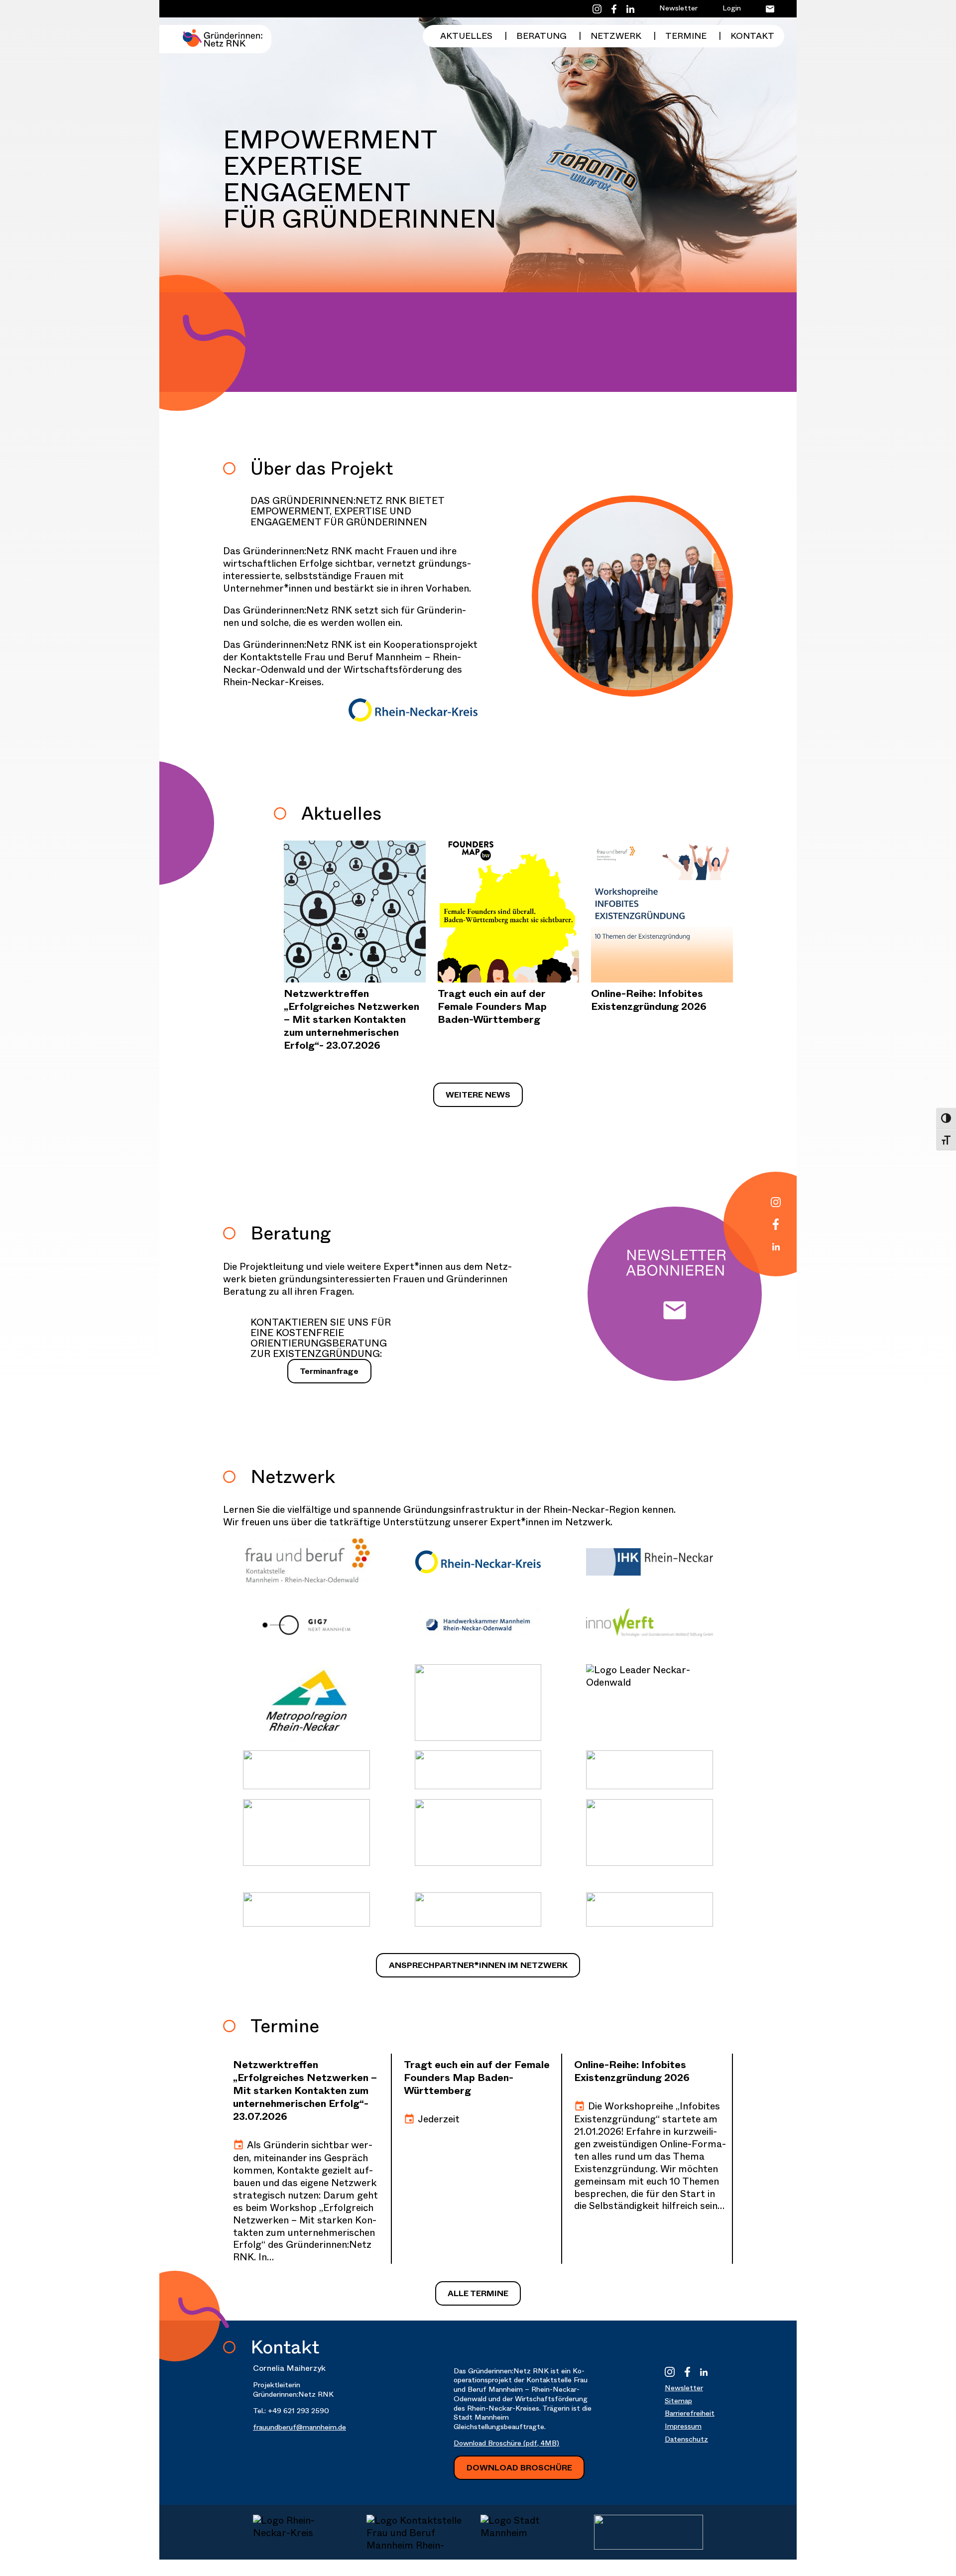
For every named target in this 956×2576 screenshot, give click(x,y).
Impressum (683, 2426)
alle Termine (478, 2293)
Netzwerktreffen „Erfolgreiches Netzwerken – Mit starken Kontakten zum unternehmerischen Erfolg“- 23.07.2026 (352, 1020)
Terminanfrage (329, 1371)
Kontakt (752, 36)
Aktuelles (466, 36)
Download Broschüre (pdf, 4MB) (506, 2443)
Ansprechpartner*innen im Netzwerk (478, 1965)
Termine (686, 36)
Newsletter (678, 8)
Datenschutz (686, 2439)
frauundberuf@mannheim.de (299, 2427)
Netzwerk (616, 36)
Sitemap (678, 2401)
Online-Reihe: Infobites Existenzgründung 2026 (649, 1000)
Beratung (541, 36)
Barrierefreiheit (690, 2413)
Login (732, 8)
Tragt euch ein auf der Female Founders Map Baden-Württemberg (492, 1007)
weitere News (478, 1095)
